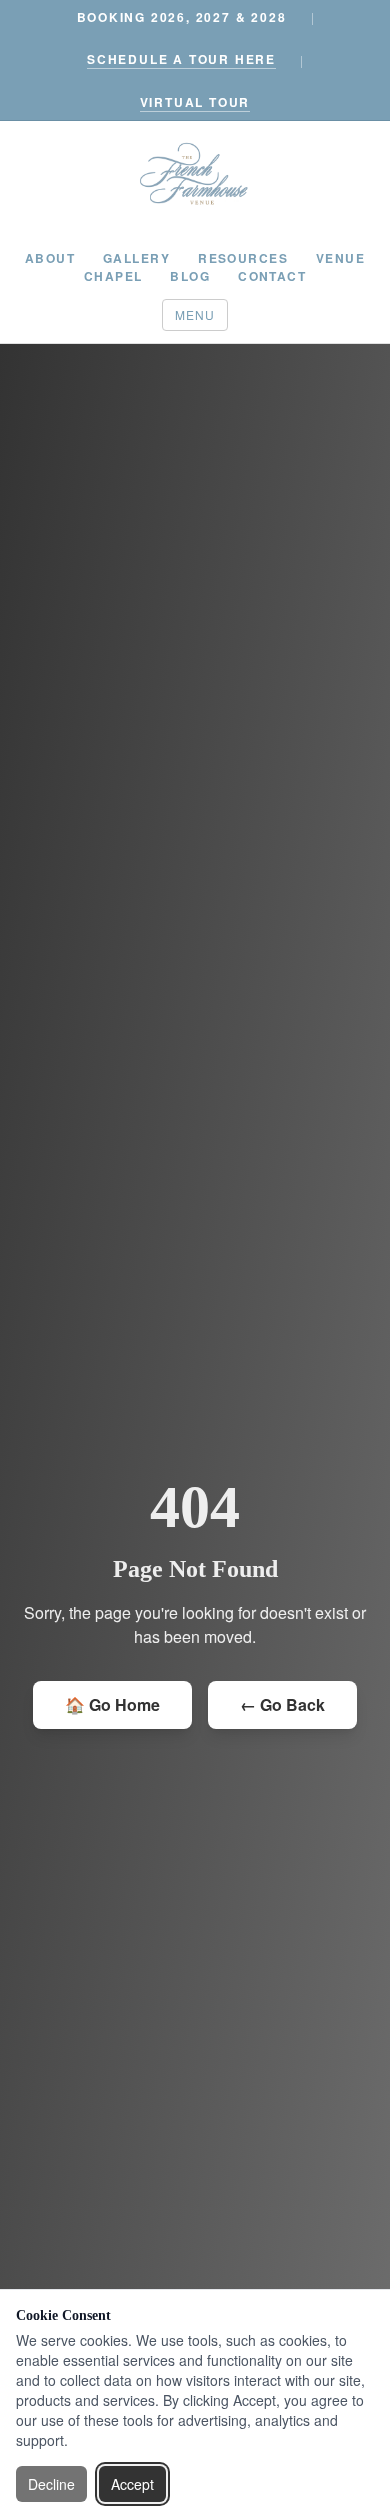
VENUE (340, 258)
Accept (132, 2484)
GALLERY (136, 258)
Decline (51, 2484)
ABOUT (50, 258)
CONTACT (272, 276)
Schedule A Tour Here (181, 59)
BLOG (190, 276)
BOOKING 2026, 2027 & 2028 (182, 17)
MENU (195, 314)
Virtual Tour (195, 102)
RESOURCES (243, 258)
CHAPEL (113, 276)
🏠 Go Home (112, 1704)
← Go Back (282, 1704)
